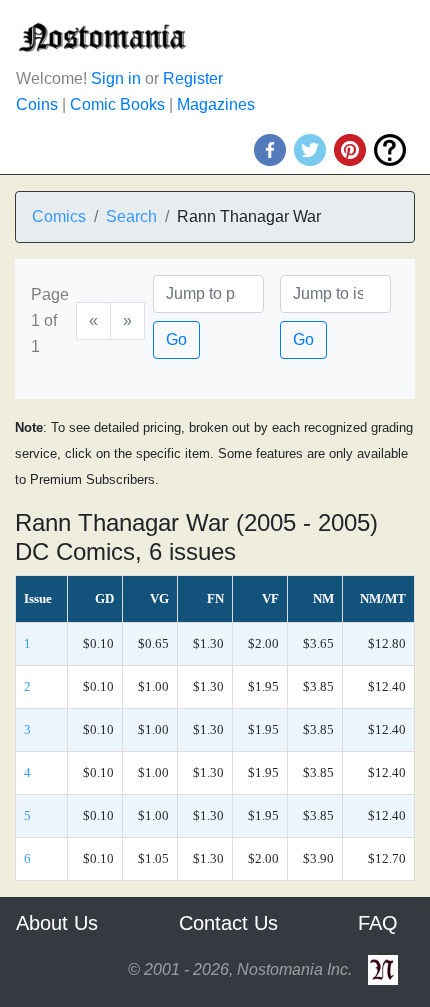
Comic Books (117, 104)
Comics (59, 216)
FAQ (378, 923)
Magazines (216, 104)
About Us (57, 923)
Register (193, 78)
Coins (37, 104)
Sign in (116, 78)
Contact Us (228, 923)
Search (131, 216)
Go (176, 339)
